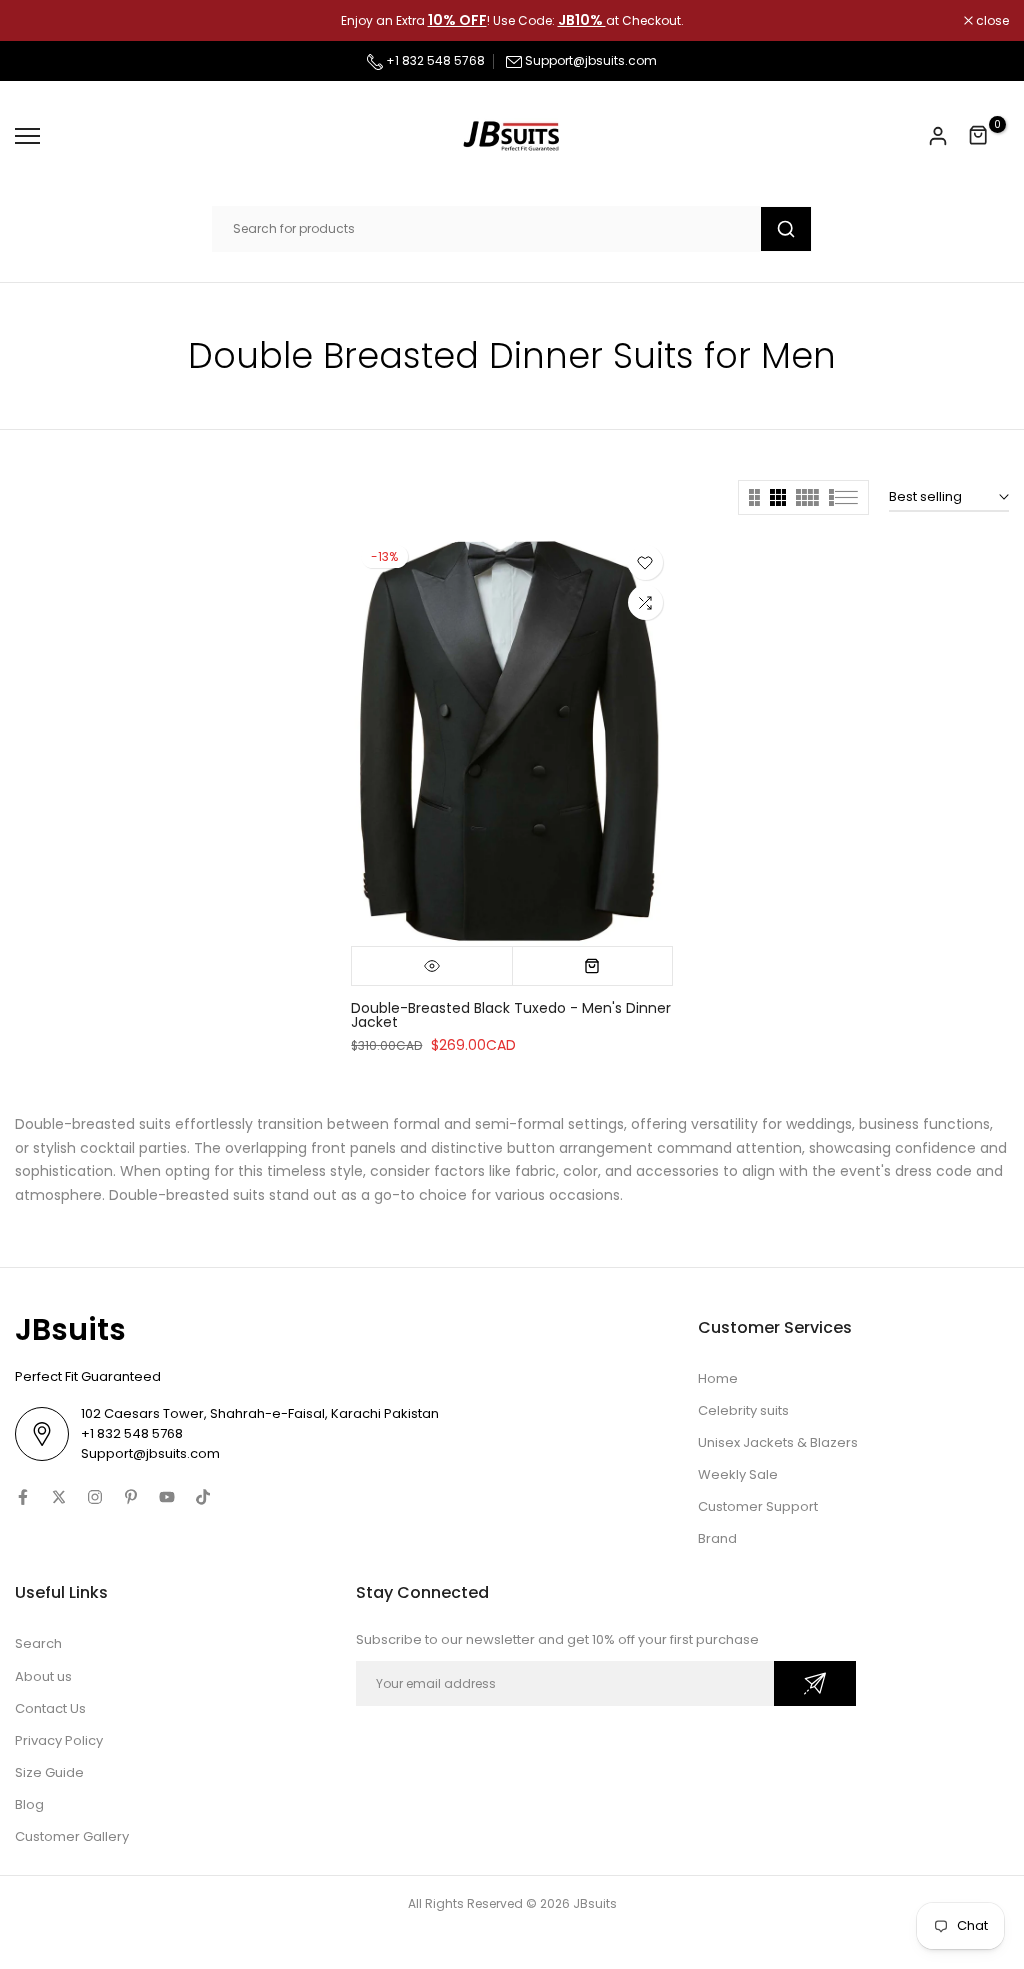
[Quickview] (432, 966)
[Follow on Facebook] (23, 1497)
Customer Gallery (72, 1836)
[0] (979, 136)
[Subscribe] (815, 1683)
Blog (29, 1804)
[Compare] (645, 602)
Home (718, 1378)
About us (43, 1676)
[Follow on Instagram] (95, 1497)
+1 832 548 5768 (434, 60)
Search (38, 1643)
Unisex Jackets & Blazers (778, 1442)
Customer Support (758, 1506)
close (42, 21)
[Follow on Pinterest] (131, 1497)
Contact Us (50, 1708)
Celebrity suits (743, 1410)
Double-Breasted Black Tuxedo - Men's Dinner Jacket (511, 1015)
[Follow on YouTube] (167, 1497)
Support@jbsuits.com (591, 60)
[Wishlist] (645, 562)
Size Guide (49, 1772)
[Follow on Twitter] (59, 1497)
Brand (717, 1538)
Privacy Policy (59, 1740)
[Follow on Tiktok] (203, 1497)
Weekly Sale (738, 1474)
